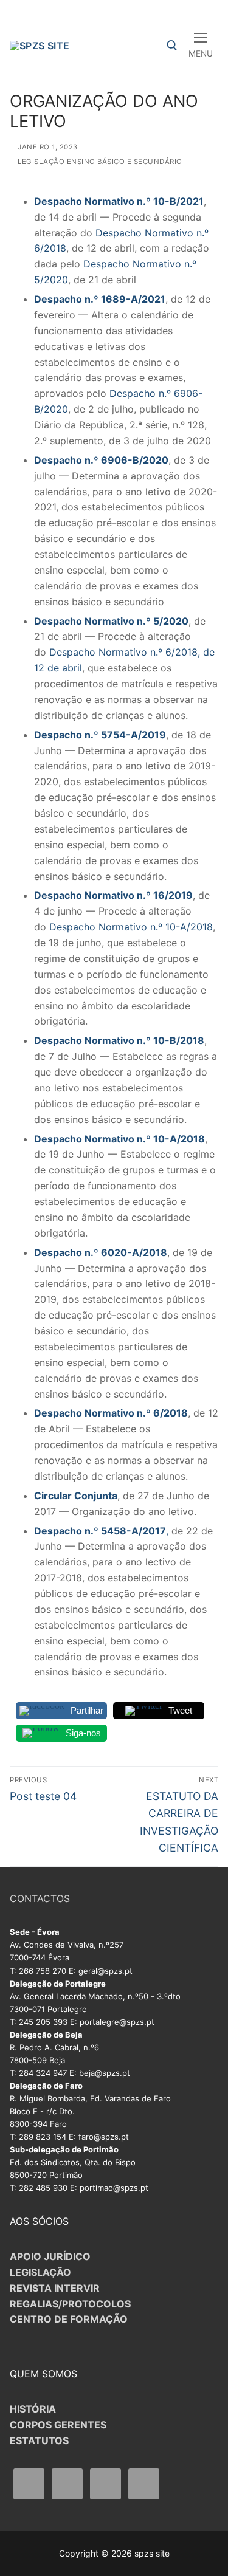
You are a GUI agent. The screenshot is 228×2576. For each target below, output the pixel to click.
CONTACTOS (40, 1898)
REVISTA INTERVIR (55, 2288)
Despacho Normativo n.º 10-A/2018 (131, 927)
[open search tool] (172, 46)
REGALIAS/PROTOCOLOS (70, 2304)
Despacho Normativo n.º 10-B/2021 (119, 201)
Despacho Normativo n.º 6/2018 (111, 1413)
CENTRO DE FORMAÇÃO (69, 2319)
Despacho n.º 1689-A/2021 (100, 299)
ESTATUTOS (39, 2440)
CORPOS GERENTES (58, 2425)
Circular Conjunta (76, 1496)
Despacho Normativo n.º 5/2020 (111, 621)
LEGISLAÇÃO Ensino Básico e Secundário (99, 162)
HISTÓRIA (33, 2409)
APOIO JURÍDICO (50, 2256)
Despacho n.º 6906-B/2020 (101, 460)
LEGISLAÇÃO (40, 2272)
